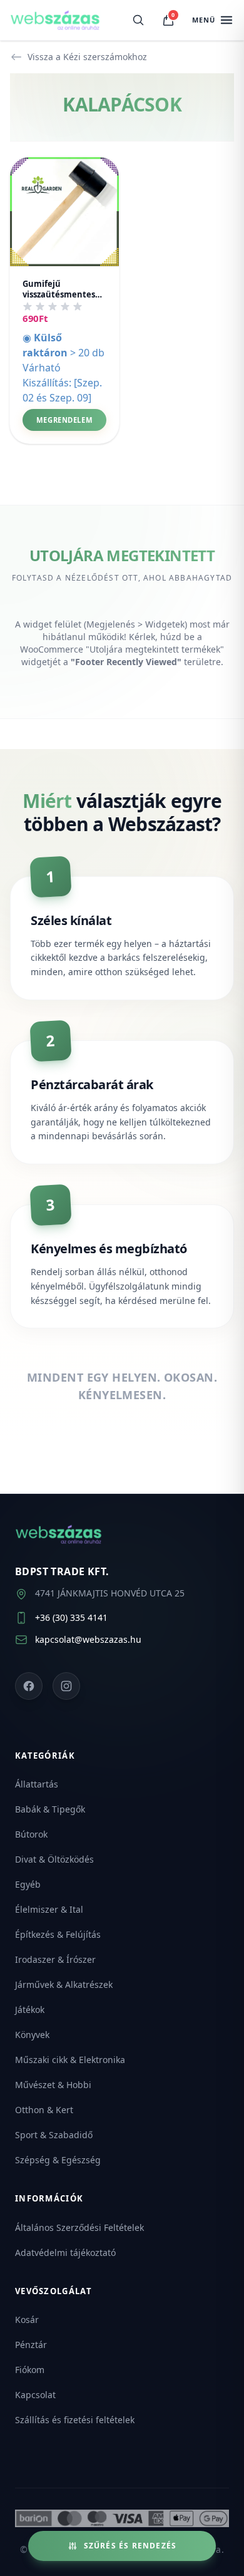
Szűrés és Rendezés (130, 2546)
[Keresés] (138, 20)
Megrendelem (64, 420)
